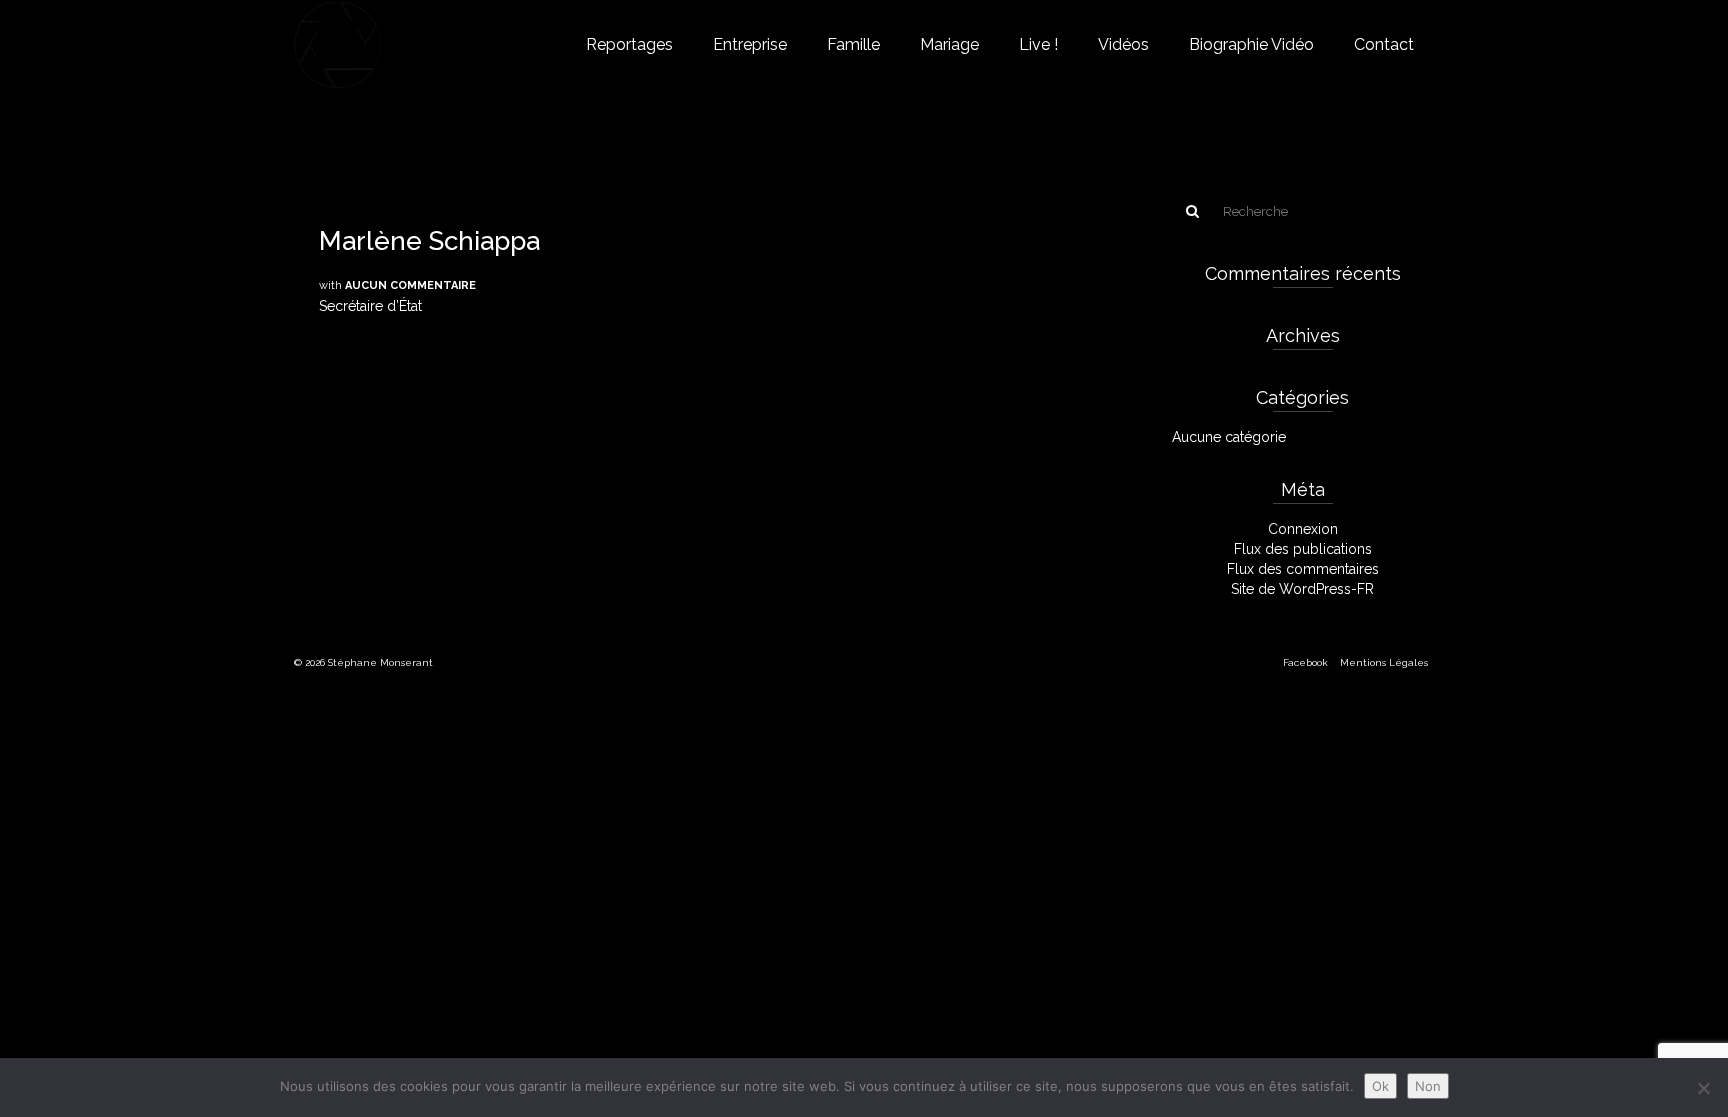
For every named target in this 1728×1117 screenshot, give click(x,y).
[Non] (1703, 1088)
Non (1428, 1086)
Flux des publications (1303, 549)
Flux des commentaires (1303, 569)
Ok (1380, 1086)
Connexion (1303, 529)
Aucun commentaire (410, 285)
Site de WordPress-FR (1302, 589)
